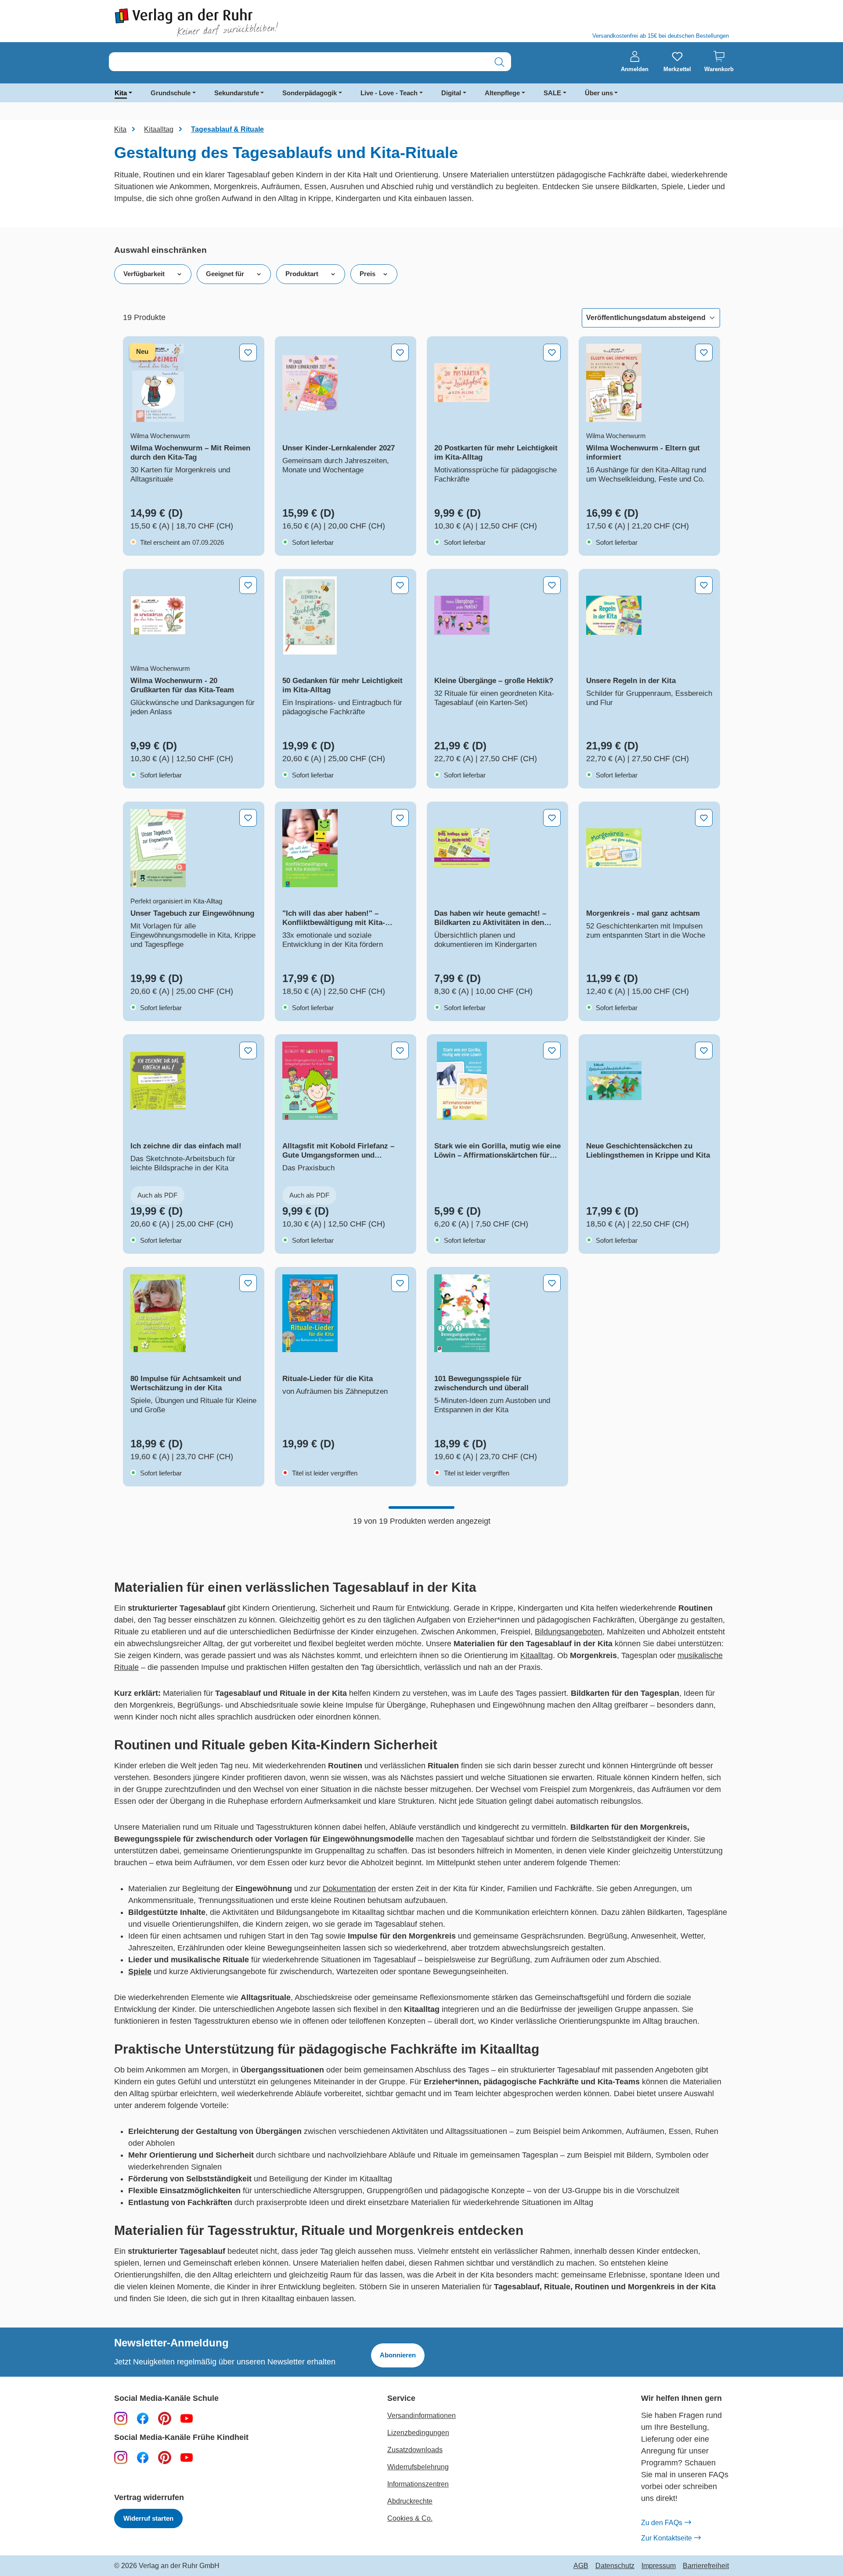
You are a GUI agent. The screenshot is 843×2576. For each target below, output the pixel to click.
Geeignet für (225, 274)
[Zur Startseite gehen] (263, 23)
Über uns (599, 93)
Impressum (659, 2566)
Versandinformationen (421, 2416)
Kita (121, 93)
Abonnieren (398, 2355)
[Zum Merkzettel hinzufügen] (248, 353)
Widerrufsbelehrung (418, 2467)
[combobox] (299, 62)
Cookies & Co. (410, 2518)
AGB (581, 2566)
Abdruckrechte (410, 2501)
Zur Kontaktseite (666, 2538)
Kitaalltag (537, 1655)
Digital (451, 93)
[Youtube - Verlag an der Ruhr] (187, 2418)
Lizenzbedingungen (418, 2433)
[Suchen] (499, 62)
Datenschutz (615, 2566)
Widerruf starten (148, 2518)
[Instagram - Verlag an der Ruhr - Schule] (121, 2418)
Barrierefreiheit (706, 2566)
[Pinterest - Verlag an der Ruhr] (165, 2418)
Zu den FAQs (662, 2523)
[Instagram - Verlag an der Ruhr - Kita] (121, 2457)
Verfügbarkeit (144, 274)
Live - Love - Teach (389, 93)
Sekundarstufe (237, 93)
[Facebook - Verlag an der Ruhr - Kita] (143, 2457)
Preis (367, 274)
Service (401, 2398)
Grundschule (171, 93)
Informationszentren (418, 2484)
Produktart (302, 274)
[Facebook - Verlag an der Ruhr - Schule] (143, 2418)
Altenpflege (502, 93)
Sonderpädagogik (310, 93)
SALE (552, 93)
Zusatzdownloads (415, 2450)
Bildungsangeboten (569, 1632)
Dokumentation (349, 1889)
